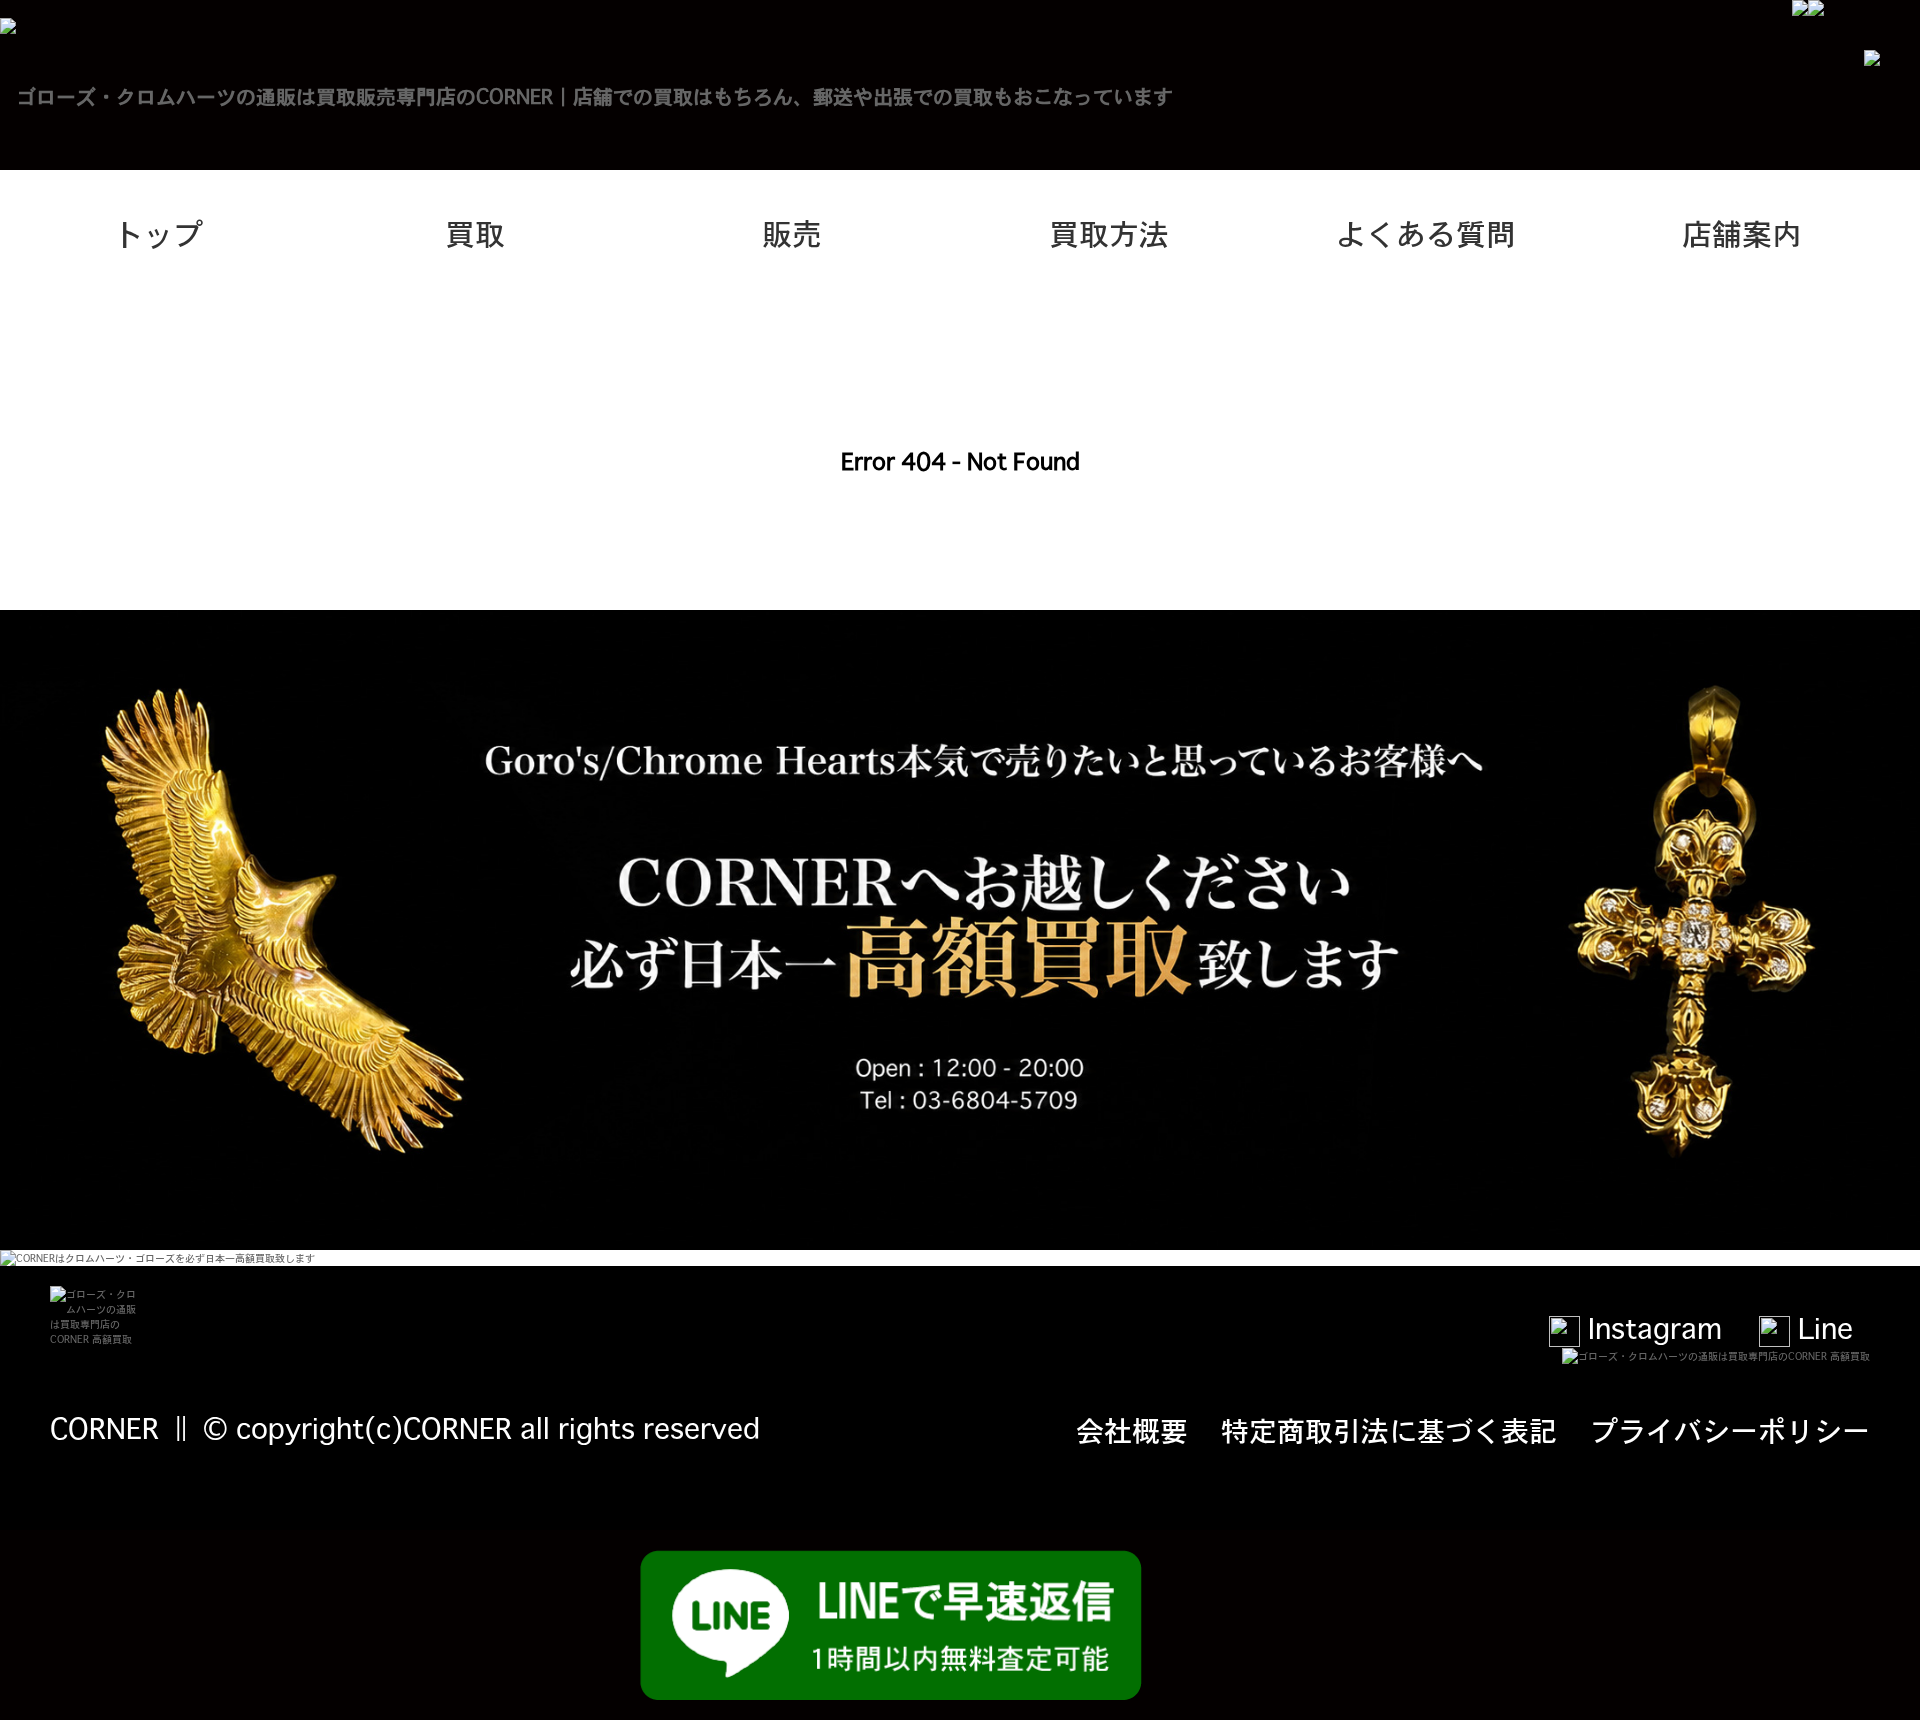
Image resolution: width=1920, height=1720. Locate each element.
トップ (158, 232)
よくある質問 (1426, 232)
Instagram (1651, 1327)
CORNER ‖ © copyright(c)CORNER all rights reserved (405, 1427)
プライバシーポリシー (1730, 1429)
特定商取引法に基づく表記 (1389, 1429)
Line (1821, 1327)
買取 (475, 232)
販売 (792, 232)
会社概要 (1132, 1429)
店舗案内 (1742, 232)
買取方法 (1109, 232)
